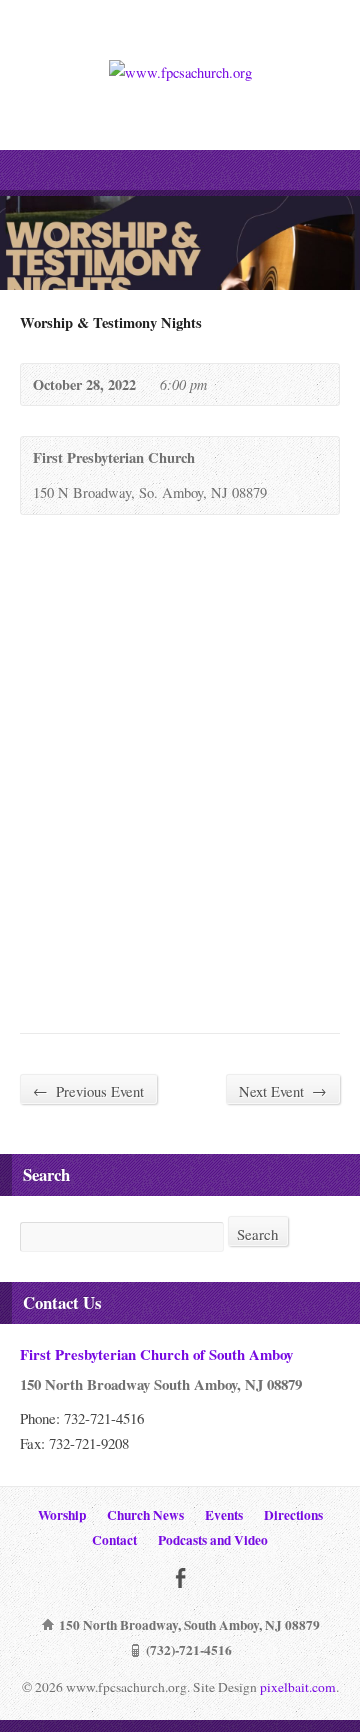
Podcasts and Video (213, 1540)
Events (224, 1515)
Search (258, 1234)
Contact (114, 1540)
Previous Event (88, 1091)
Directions (293, 1515)
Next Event (283, 1091)
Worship (62, 1515)
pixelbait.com (298, 1687)
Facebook (180, 1577)
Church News (145, 1515)
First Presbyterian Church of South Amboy (156, 1354)
